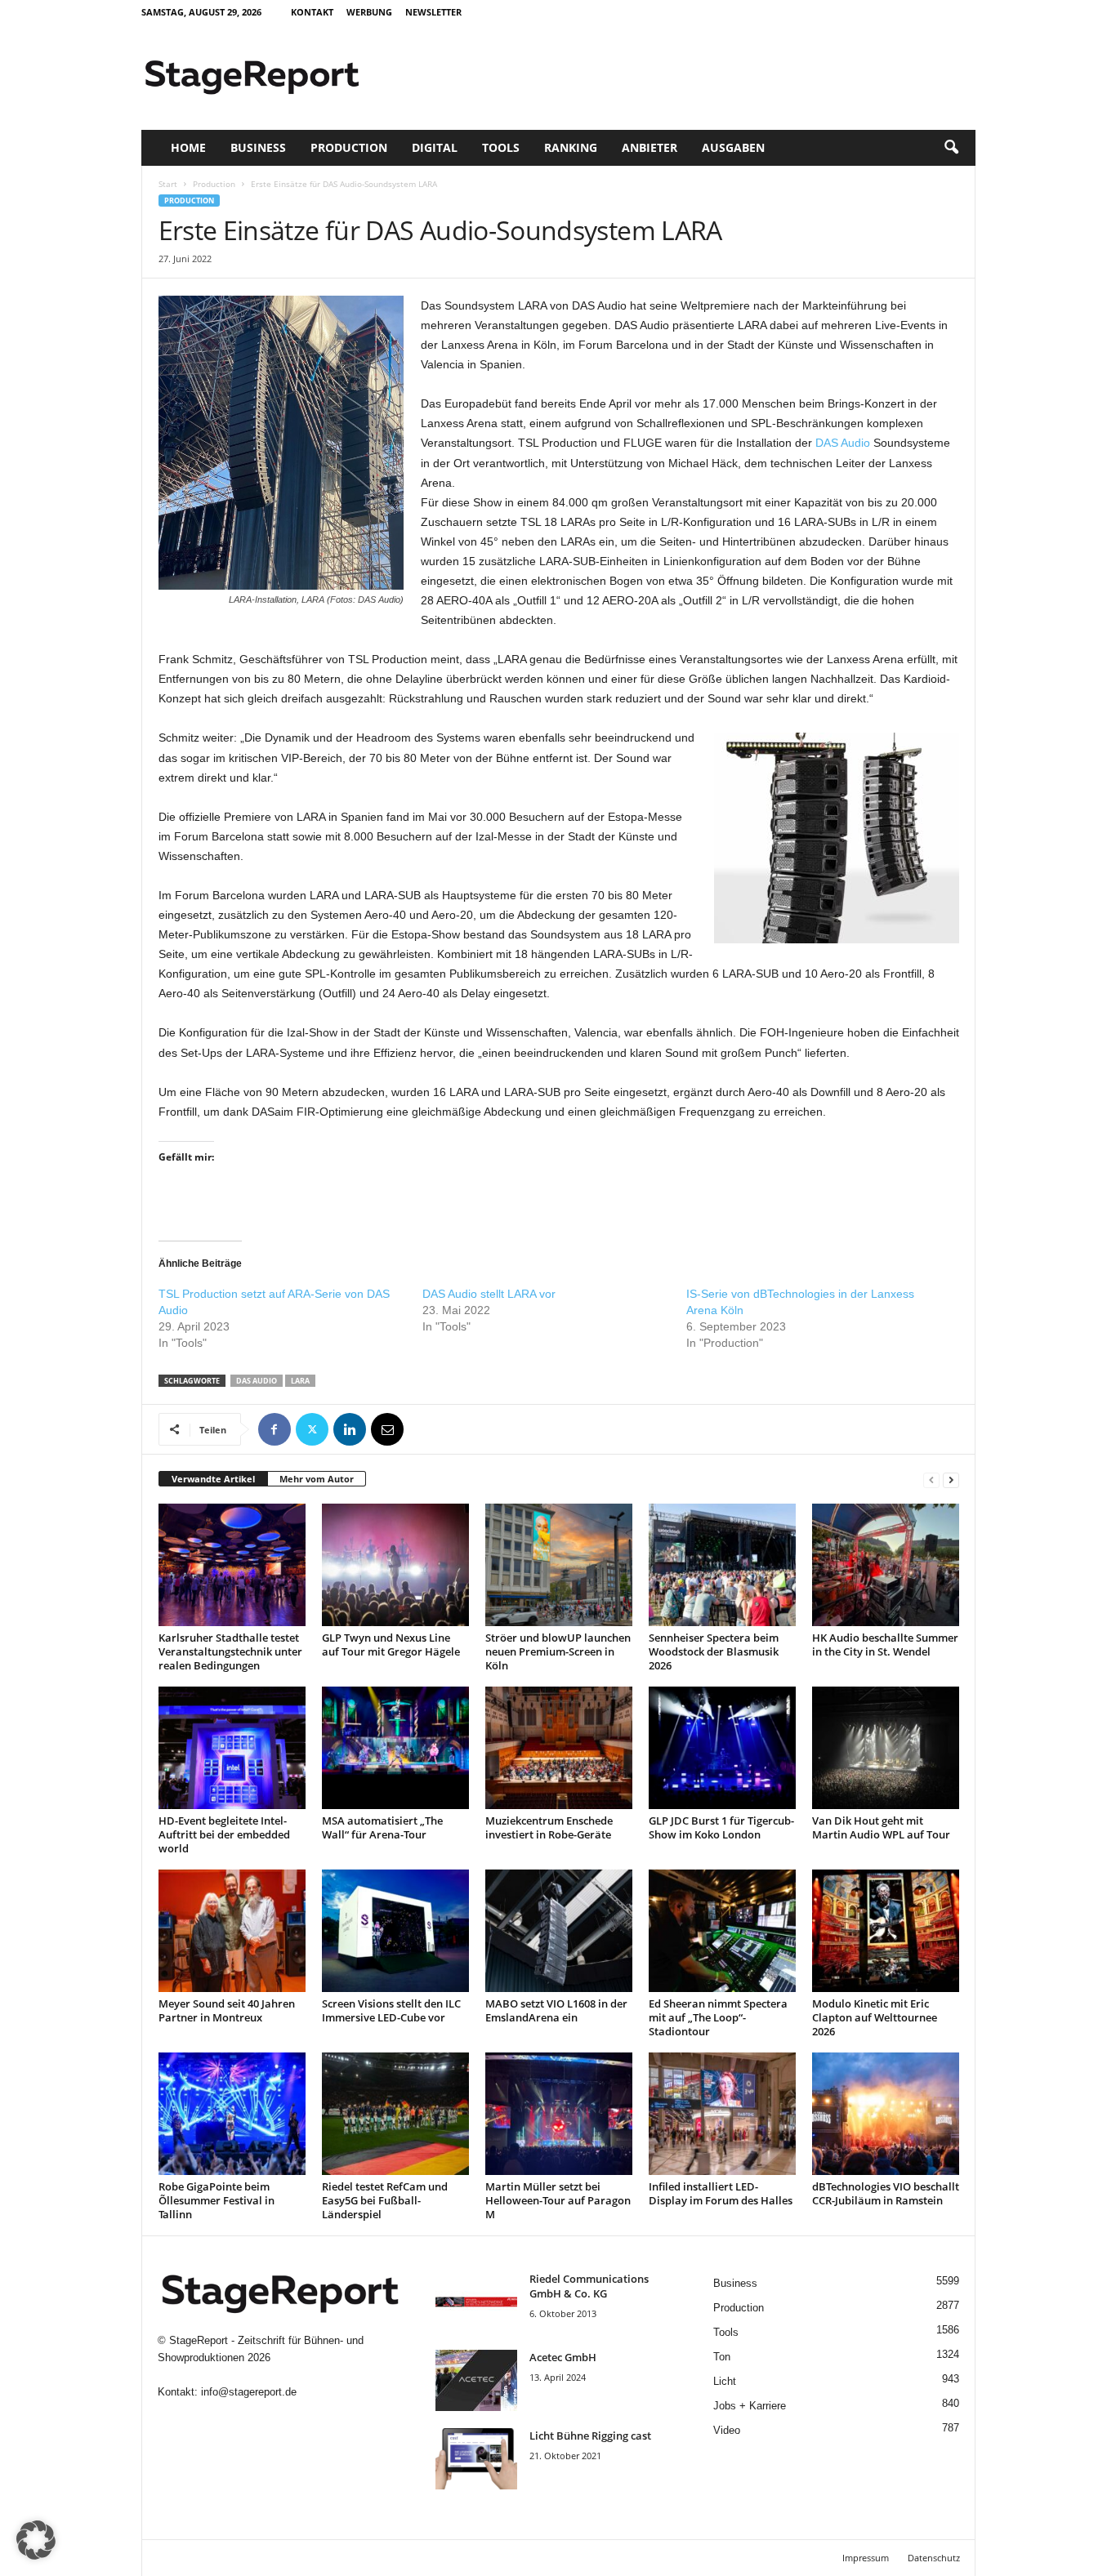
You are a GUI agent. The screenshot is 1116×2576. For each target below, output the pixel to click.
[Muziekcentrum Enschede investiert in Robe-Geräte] (559, 1748)
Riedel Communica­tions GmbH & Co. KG (589, 2286)
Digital (435, 147)
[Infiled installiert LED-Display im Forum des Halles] (722, 2114)
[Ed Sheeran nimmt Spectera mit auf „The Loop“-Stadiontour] (722, 1931)
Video (727, 2430)
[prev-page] (931, 1480)
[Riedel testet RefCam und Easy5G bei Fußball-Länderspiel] (395, 2114)
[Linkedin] (350, 1429)
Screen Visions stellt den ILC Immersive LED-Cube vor (391, 2010)
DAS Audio (843, 443)
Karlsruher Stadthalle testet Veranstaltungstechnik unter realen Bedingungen (230, 1651)
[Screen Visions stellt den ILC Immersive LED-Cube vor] (395, 1931)
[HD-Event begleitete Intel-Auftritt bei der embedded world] (232, 1748)
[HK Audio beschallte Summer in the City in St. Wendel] (886, 1565)
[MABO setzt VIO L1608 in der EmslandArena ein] (559, 1931)
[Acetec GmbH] (476, 2380)
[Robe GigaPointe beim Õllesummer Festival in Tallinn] (232, 2114)
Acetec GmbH (563, 2357)
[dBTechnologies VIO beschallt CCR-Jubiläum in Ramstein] (886, 2114)
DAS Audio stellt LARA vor (489, 1294)
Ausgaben (733, 147)
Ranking (571, 147)
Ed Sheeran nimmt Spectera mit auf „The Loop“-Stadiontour (718, 2017)
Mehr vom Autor (317, 1479)
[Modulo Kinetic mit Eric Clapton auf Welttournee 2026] (886, 1931)
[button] (951, 148)
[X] (312, 1429)
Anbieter (650, 147)
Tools (501, 147)
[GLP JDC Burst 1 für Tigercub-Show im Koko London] (722, 1748)
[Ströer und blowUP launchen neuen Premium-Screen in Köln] (559, 1565)
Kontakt (312, 12)
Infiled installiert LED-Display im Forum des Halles (721, 2193)
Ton (722, 2357)
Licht (725, 2381)
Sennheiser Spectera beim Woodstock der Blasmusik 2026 (714, 1651)
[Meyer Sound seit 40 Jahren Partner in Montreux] (232, 1931)
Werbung (369, 12)
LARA (300, 1381)
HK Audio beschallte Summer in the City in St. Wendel (885, 1645)
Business (258, 147)
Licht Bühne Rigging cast (590, 2436)
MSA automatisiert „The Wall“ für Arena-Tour (382, 1827)
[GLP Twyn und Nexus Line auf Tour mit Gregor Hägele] (395, 1565)
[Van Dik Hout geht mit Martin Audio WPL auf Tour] (886, 1748)
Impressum (866, 2558)
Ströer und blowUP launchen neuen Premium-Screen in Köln (558, 1651)
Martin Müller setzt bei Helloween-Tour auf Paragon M (558, 2200)
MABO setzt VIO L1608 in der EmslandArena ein (556, 2010)
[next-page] (951, 1480)
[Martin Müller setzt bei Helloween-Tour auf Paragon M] (559, 2114)
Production (349, 147)
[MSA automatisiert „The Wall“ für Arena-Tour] (395, 1748)
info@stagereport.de (249, 2392)
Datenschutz (934, 2558)
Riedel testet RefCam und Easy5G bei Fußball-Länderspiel (385, 2200)
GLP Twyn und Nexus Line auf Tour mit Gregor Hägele (391, 1645)
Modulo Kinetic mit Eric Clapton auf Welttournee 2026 (875, 2017)
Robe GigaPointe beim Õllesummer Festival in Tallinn (217, 2200)
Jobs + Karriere (750, 2406)
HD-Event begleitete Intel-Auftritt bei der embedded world (224, 1834)
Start (168, 184)
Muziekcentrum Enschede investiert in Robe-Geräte (549, 1827)
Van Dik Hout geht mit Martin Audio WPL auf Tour (881, 1827)
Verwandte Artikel (213, 1479)
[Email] (387, 1429)
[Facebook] (275, 1429)
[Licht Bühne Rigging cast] (476, 2459)
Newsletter (433, 12)
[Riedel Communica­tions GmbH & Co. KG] (476, 2302)
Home (188, 147)
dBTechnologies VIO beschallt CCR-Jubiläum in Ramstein (886, 2193)
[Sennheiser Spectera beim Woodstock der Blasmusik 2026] (722, 1565)
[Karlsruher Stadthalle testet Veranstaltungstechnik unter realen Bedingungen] (232, 1565)
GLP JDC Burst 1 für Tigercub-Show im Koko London (721, 1827)
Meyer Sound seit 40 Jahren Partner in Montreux (227, 2010)
